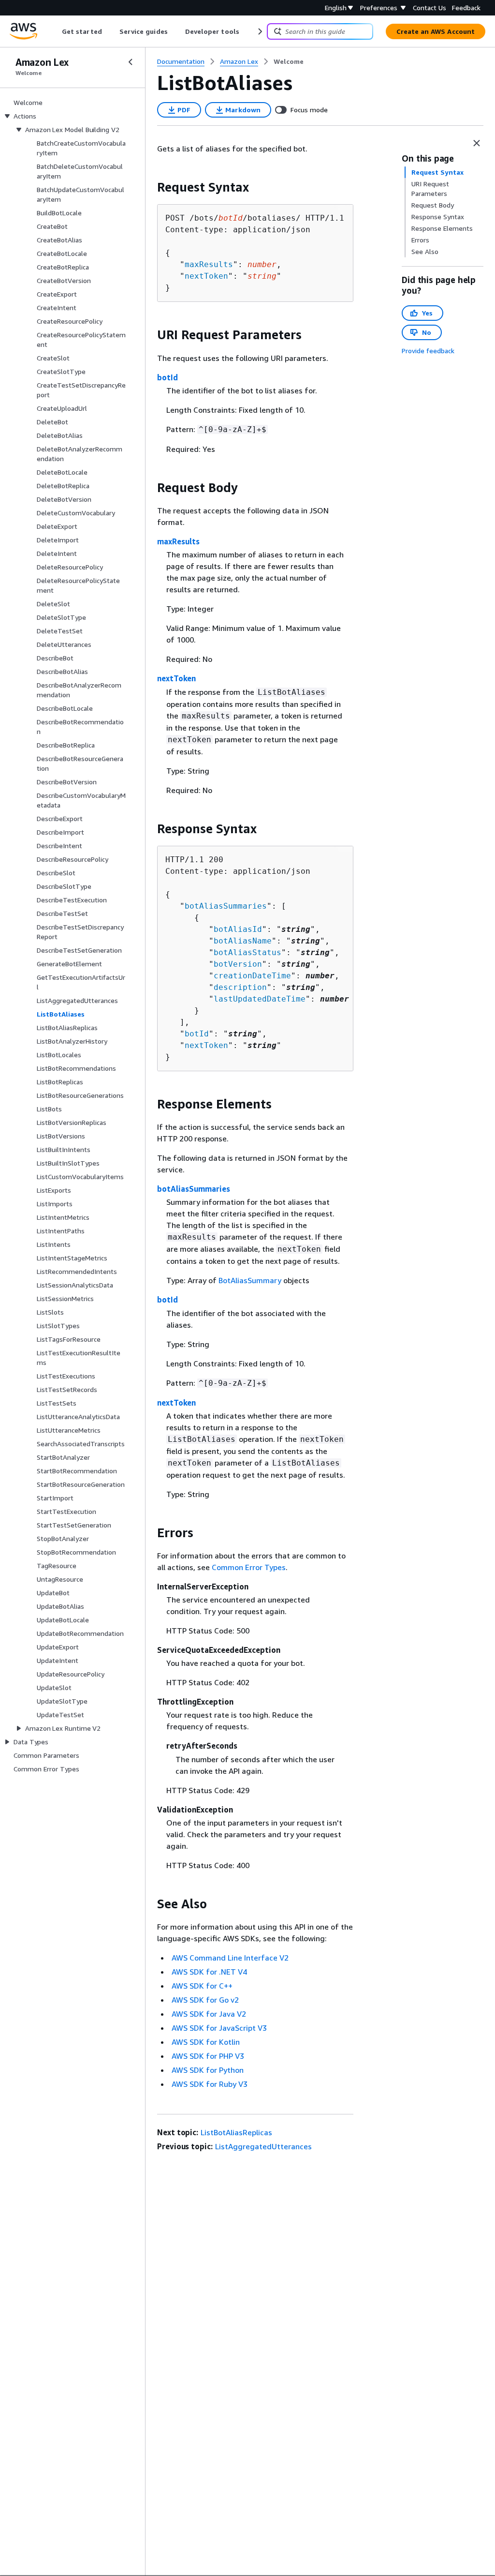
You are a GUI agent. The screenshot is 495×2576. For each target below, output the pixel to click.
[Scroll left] (55, 31)
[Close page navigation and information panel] (477, 143)
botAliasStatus (247, 952)
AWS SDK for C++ (202, 1986)
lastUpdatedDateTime (260, 999)
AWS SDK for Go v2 (205, 2000)
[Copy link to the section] (149, 187)
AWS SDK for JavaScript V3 (219, 2028)
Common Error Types (249, 1567)
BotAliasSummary (250, 1280)
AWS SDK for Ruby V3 (210, 2084)
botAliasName (243, 941)
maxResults (209, 264)
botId (167, 377)
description (240, 987)
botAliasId (238, 929)
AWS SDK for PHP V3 (208, 2056)
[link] (289, 61)
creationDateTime (252, 976)
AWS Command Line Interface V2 (230, 1958)
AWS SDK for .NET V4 (209, 1972)
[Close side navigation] (131, 62)
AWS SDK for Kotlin (206, 2042)
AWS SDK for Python (208, 2070)
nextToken (206, 276)
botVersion (238, 964)
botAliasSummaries (226, 906)
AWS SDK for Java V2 (209, 2014)
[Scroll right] (259, 31)
